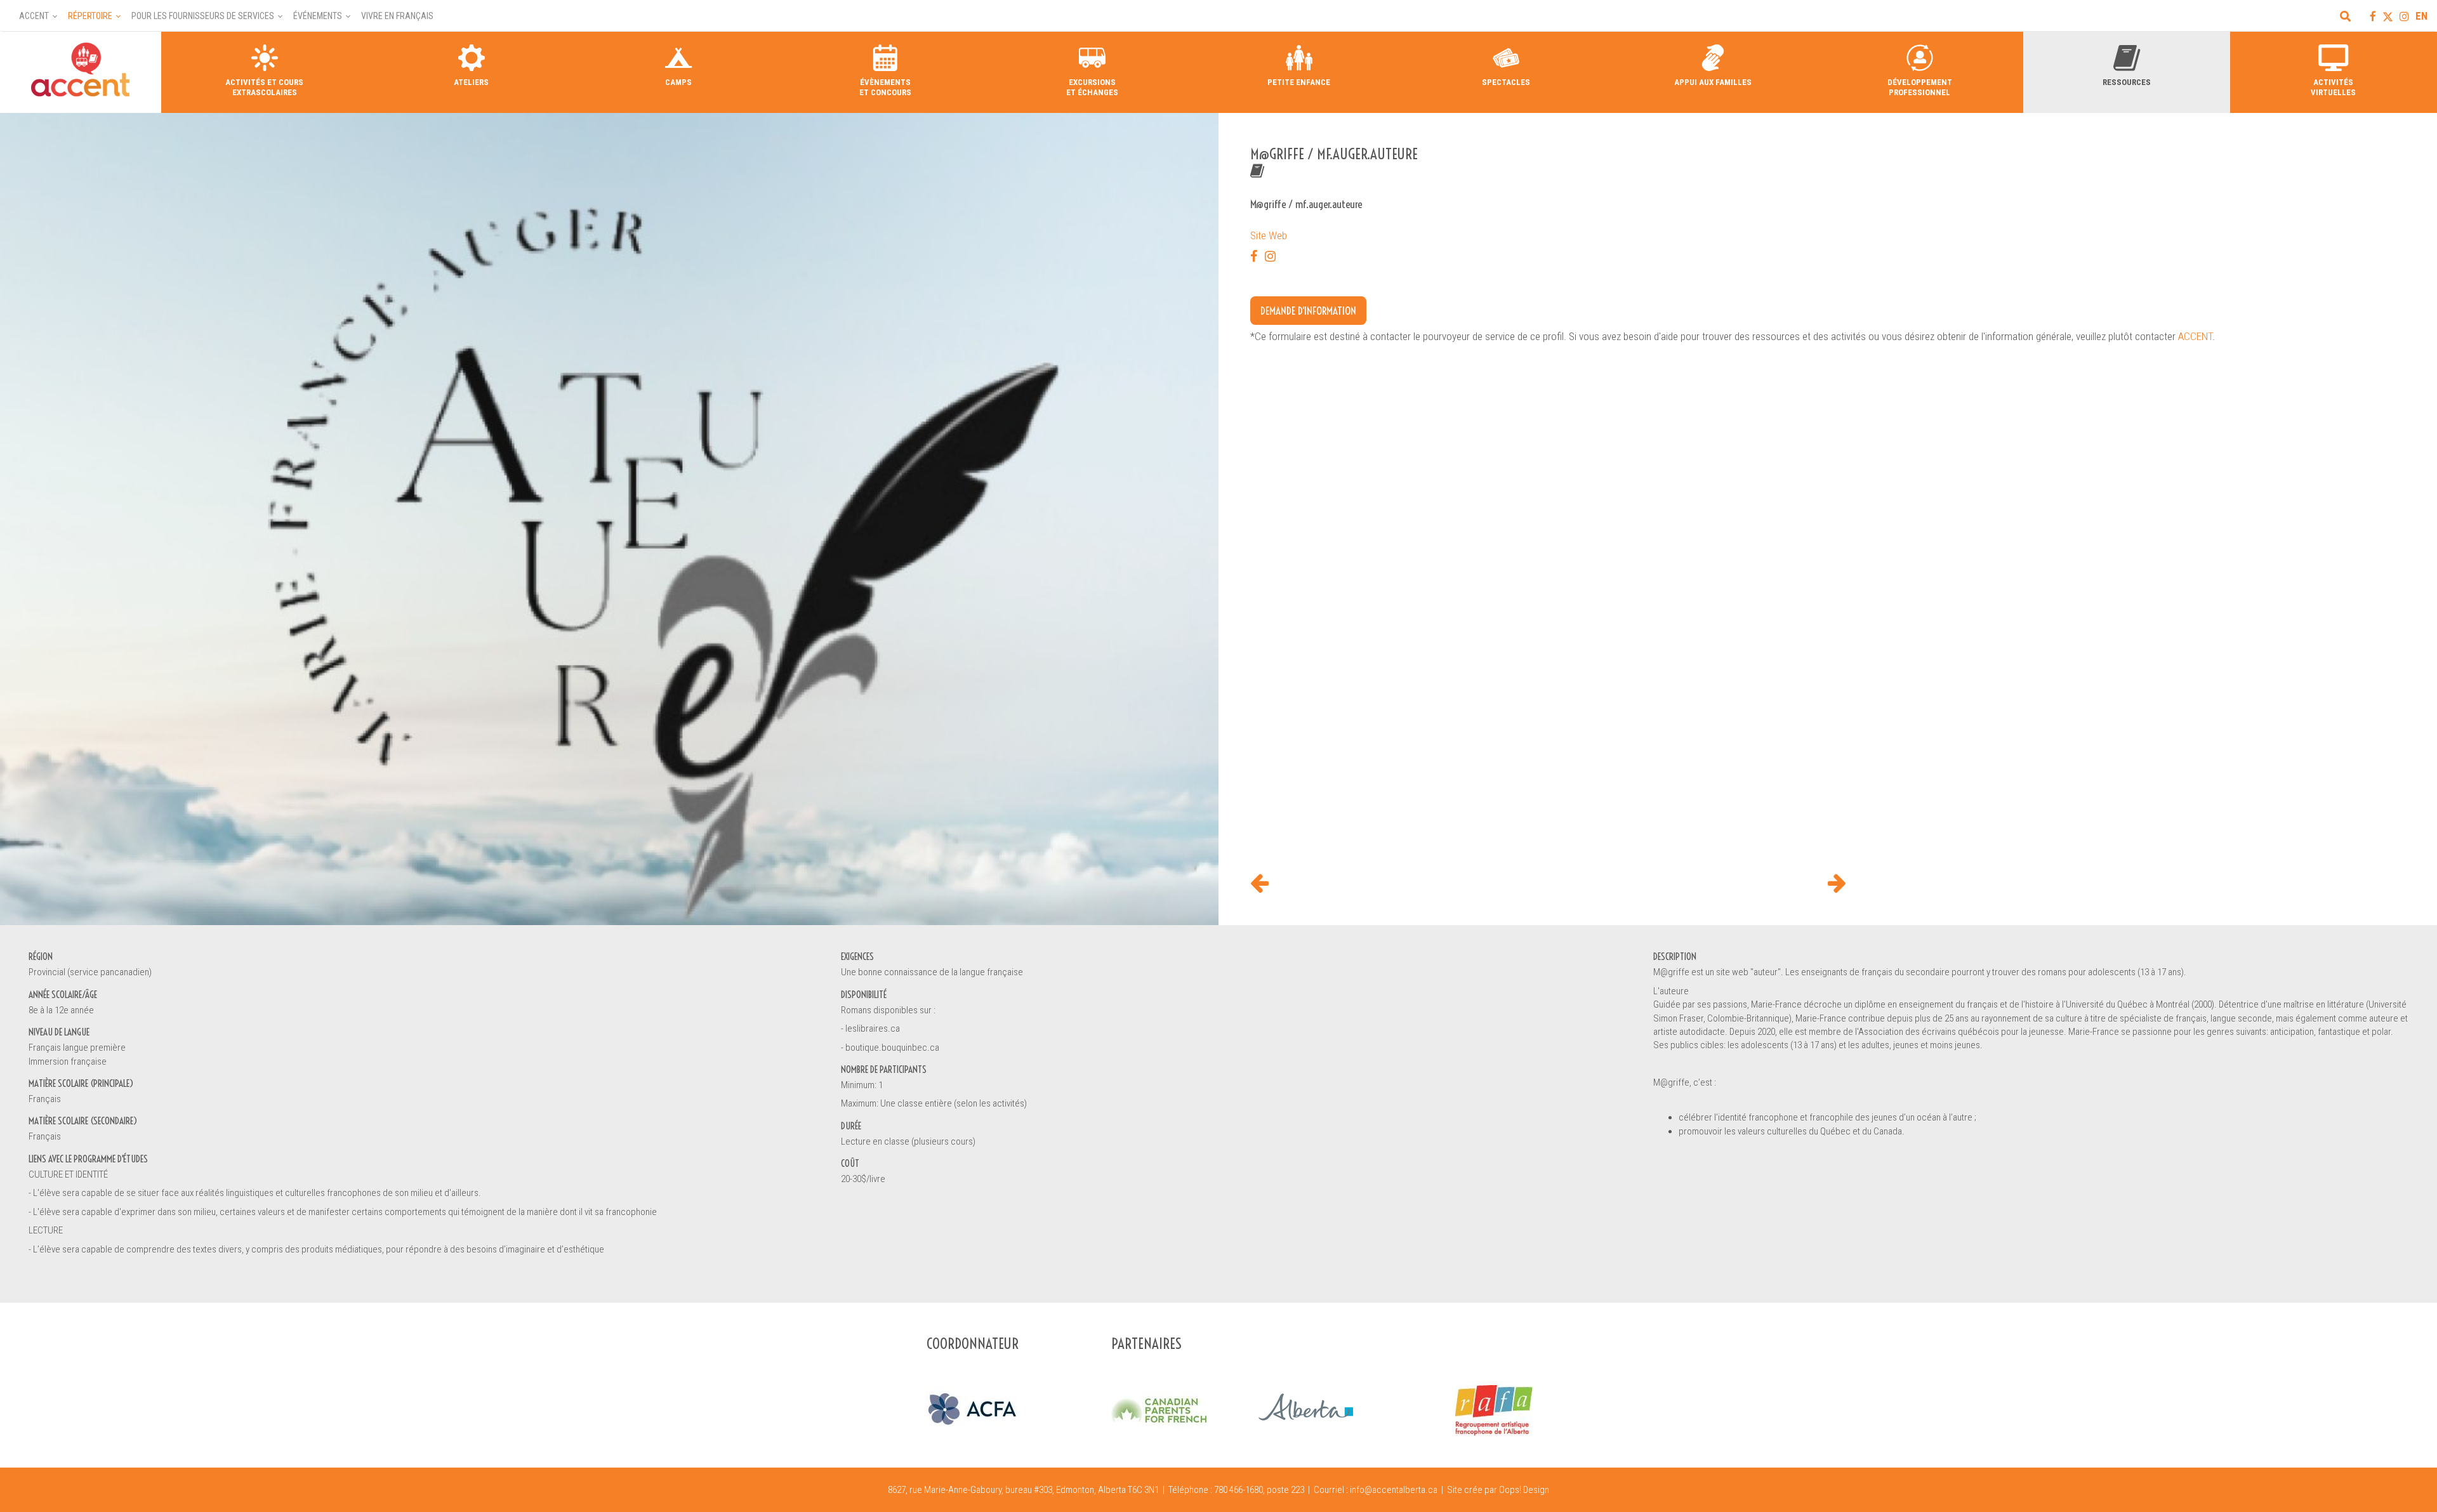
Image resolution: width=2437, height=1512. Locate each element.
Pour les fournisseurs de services (203, 16)
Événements (318, 16)
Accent (34, 16)
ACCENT (2195, 336)
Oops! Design (1524, 1490)
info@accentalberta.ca (1394, 1490)
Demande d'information (1308, 311)
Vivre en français (397, 16)
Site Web (1269, 235)
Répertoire (90, 16)
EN (2421, 16)
